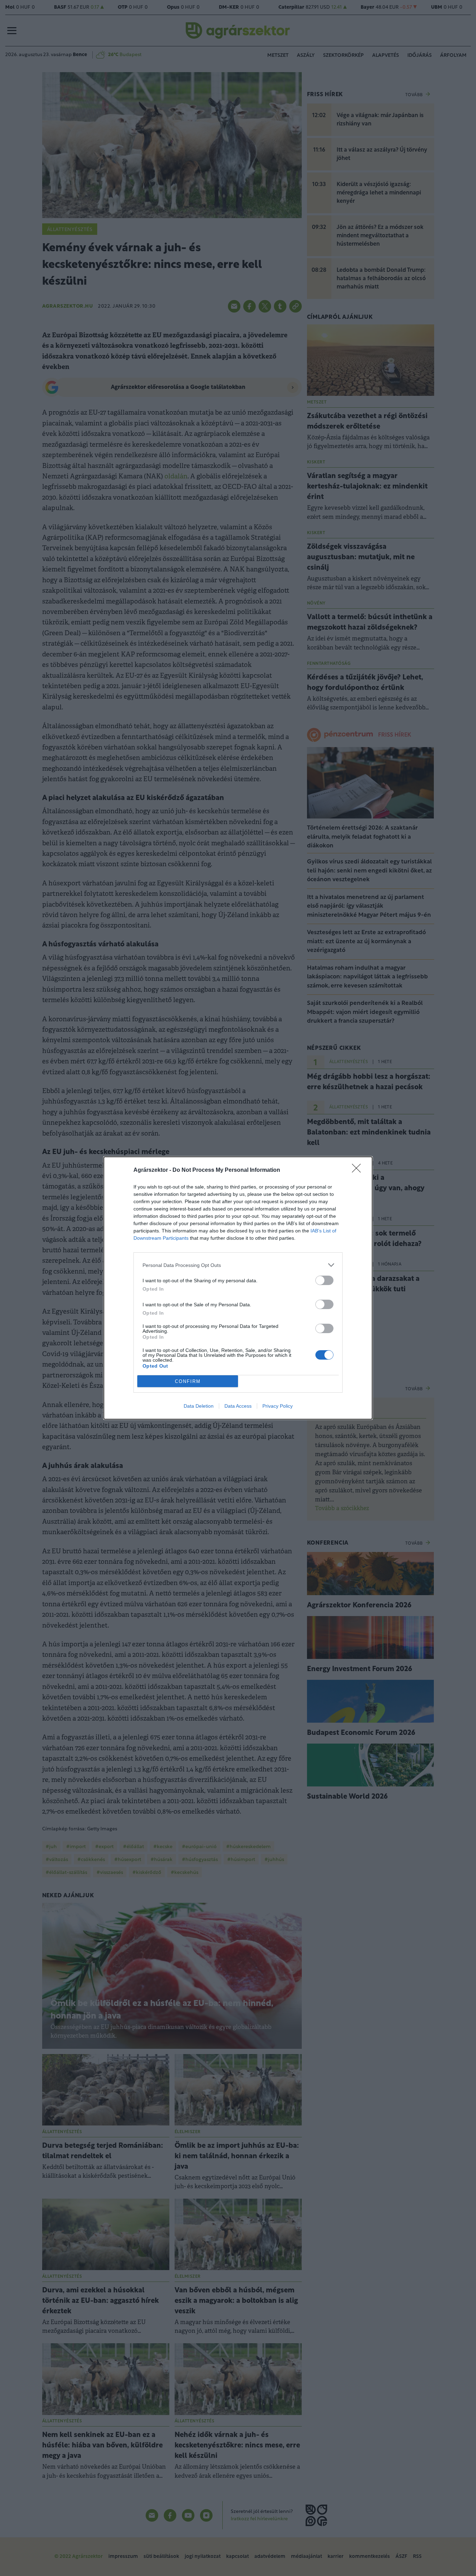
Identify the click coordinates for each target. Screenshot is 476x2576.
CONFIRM (188, 1381)
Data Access (238, 1406)
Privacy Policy (278, 1406)
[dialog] (238, 1288)
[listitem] (238, 1265)
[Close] (359, 1170)
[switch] (324, 1280)
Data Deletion (199, 1406)
